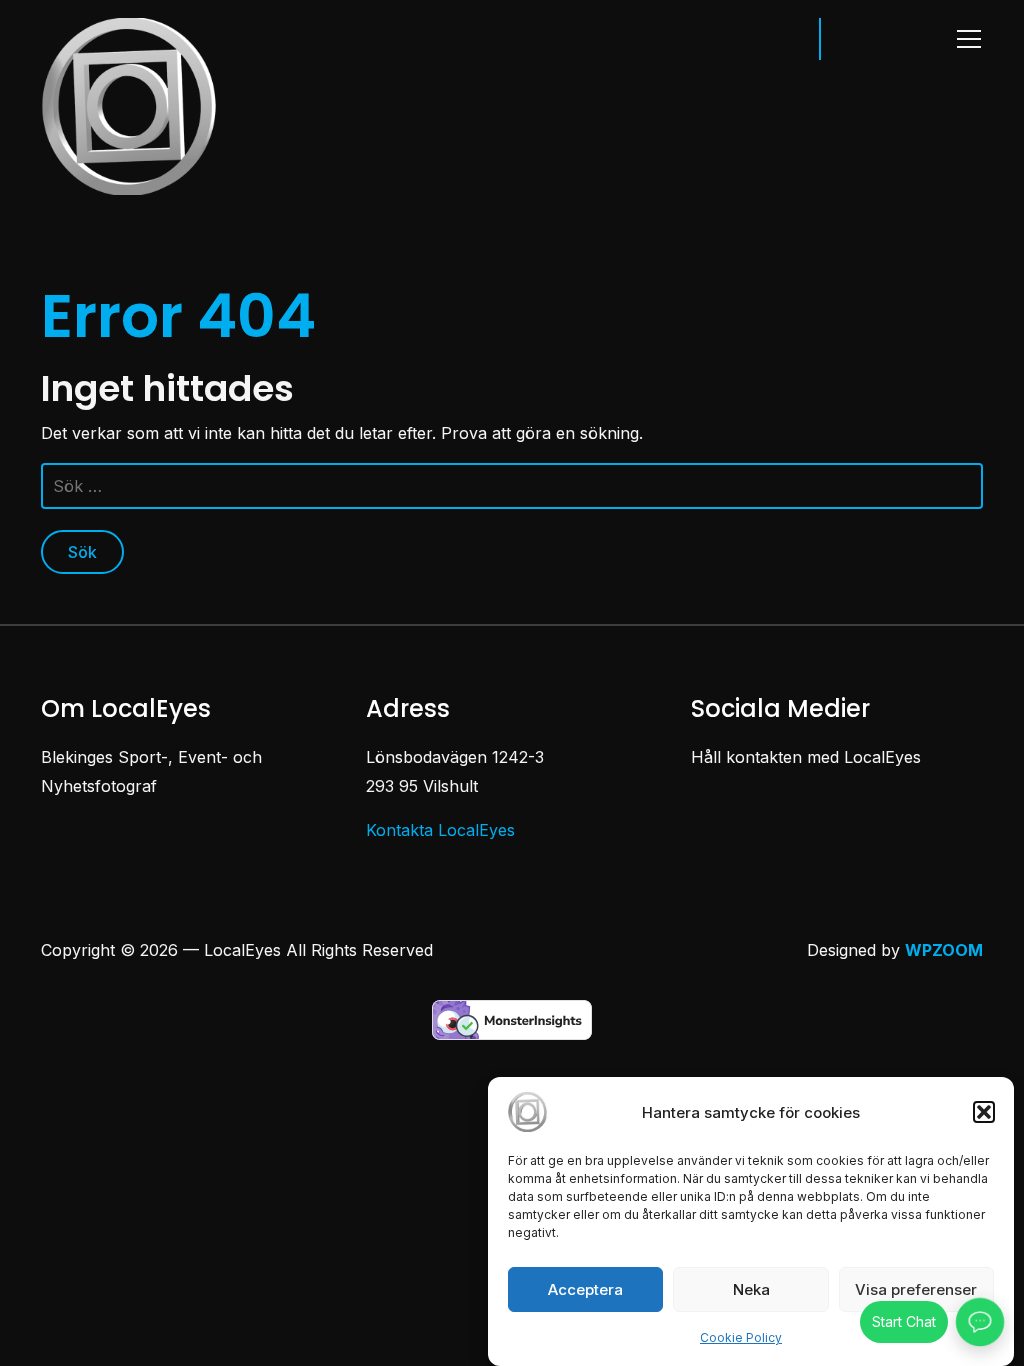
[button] (984, 1112)
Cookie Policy (741, 1337)
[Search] (774, 38)
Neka (751, 1289)
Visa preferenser (916, 1289)
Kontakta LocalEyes (440, 830)
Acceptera (585, 1289)
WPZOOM (944, 950)
